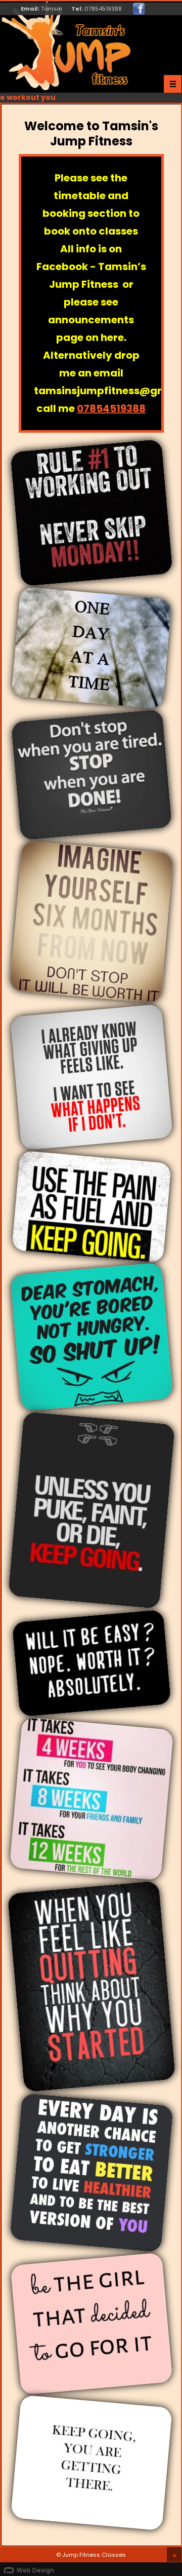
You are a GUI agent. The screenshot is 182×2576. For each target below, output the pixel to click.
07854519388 (103, 9)
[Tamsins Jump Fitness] (139, 9)
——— (173, 84)
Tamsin (52, 9)
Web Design (35, 2570)
